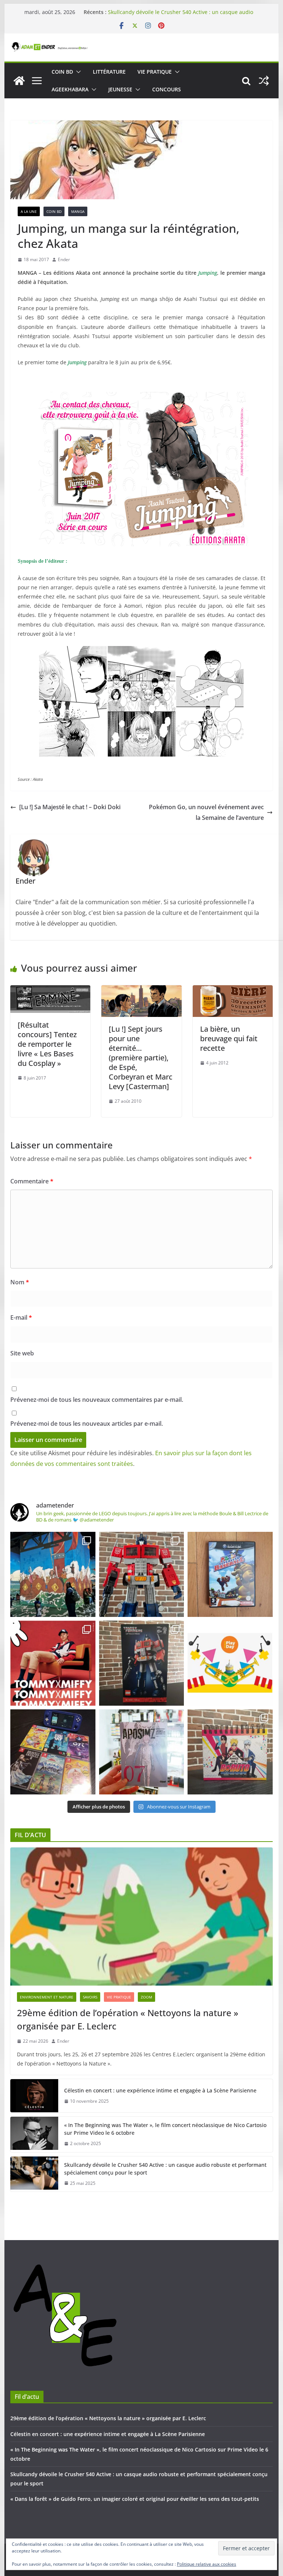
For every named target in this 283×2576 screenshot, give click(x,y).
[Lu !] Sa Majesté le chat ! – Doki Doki (70, 807)
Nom (20, 1282)
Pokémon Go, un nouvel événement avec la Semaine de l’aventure (206, 812)
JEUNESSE (120, 89)
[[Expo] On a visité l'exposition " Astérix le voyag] (53, 1574)
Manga (78, 211)
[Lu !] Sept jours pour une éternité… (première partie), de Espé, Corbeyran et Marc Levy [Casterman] (141, 1058)
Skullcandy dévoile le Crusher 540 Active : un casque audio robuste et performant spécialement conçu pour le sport (181, 16)
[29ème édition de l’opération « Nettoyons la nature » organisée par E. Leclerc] (142, 1917)
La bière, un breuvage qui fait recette (229, 1038)
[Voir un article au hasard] (264, 81)
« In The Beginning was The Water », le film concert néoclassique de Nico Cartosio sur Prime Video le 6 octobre (165, 2129)
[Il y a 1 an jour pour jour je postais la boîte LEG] (142, 1574)
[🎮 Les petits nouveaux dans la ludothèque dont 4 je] (53, 1752)
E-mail (21, 1317)
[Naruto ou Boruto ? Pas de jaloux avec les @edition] (230, 1752)
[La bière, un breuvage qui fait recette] (233, 990)
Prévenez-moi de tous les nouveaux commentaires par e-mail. (97, 1400)
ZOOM (146, 1997)
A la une (29, 211)
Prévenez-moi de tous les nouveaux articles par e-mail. (87, 1424)
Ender (64, 259)
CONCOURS (167, 89)
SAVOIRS (90, 1997)
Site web (22, 1353)
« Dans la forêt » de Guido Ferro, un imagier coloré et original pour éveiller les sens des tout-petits (135, 2499)
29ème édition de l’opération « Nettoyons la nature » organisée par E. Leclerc (128, 2019)
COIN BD (62, 72)
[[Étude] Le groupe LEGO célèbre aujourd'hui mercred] (230, 1663)
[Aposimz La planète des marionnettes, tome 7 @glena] (142, 1752)
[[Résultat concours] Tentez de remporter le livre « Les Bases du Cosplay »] (50, 990)
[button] (77, 72)
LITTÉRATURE (109, 72)
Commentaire (32, 1181)
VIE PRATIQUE (155, 72)
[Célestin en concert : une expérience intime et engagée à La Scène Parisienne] (34, 2096)
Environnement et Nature (47, 1997)
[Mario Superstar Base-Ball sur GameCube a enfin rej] (230, 1574)
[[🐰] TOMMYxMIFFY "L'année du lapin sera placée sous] (53, 1663)
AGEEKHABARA (70, 89)
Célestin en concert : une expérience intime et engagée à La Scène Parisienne (160, 2090)
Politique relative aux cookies (207, 2564)
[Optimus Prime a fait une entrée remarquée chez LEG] (142, 1663)
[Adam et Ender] (19, 81)
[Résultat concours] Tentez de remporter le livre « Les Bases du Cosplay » (47, 1044)
